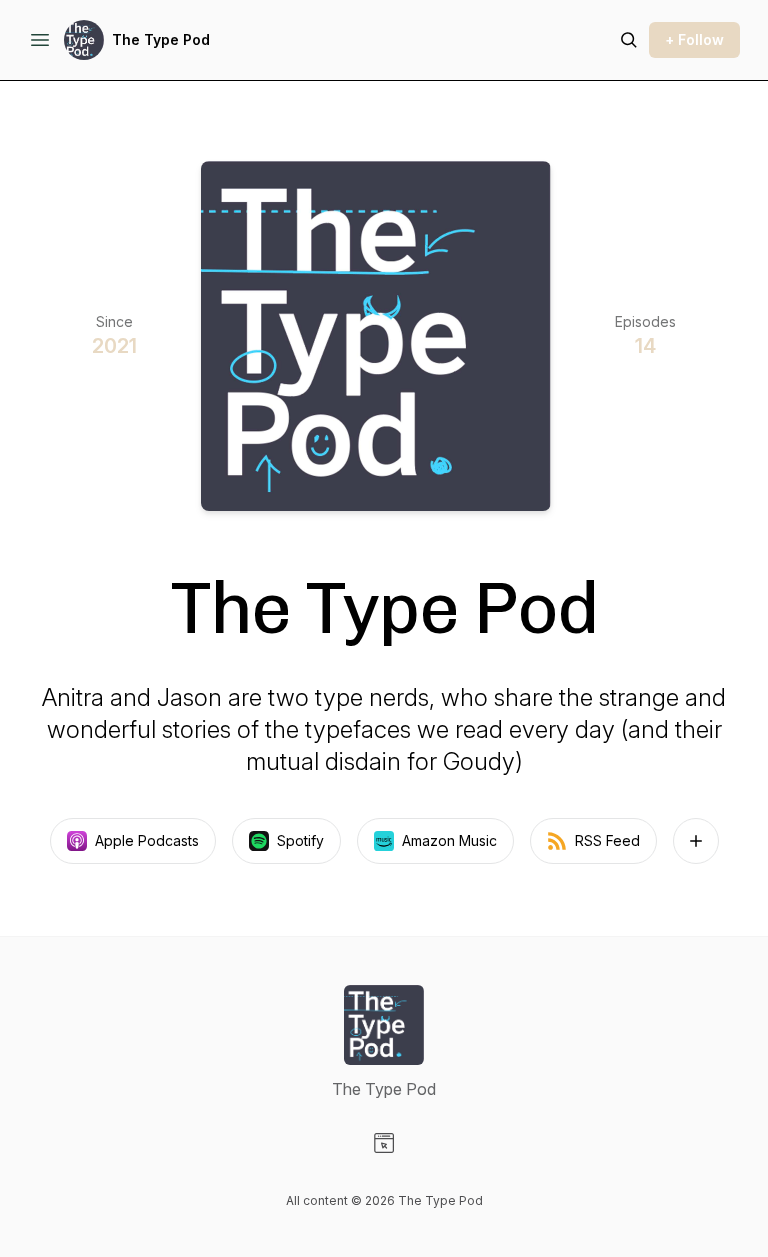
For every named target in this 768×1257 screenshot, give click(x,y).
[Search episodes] (629, 40)
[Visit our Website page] (384, 1143)
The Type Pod (161, 39)
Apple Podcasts (147, 840)
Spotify (300, 840)
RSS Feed (607, 840)
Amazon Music (449, 840)
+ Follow (694, 39)
